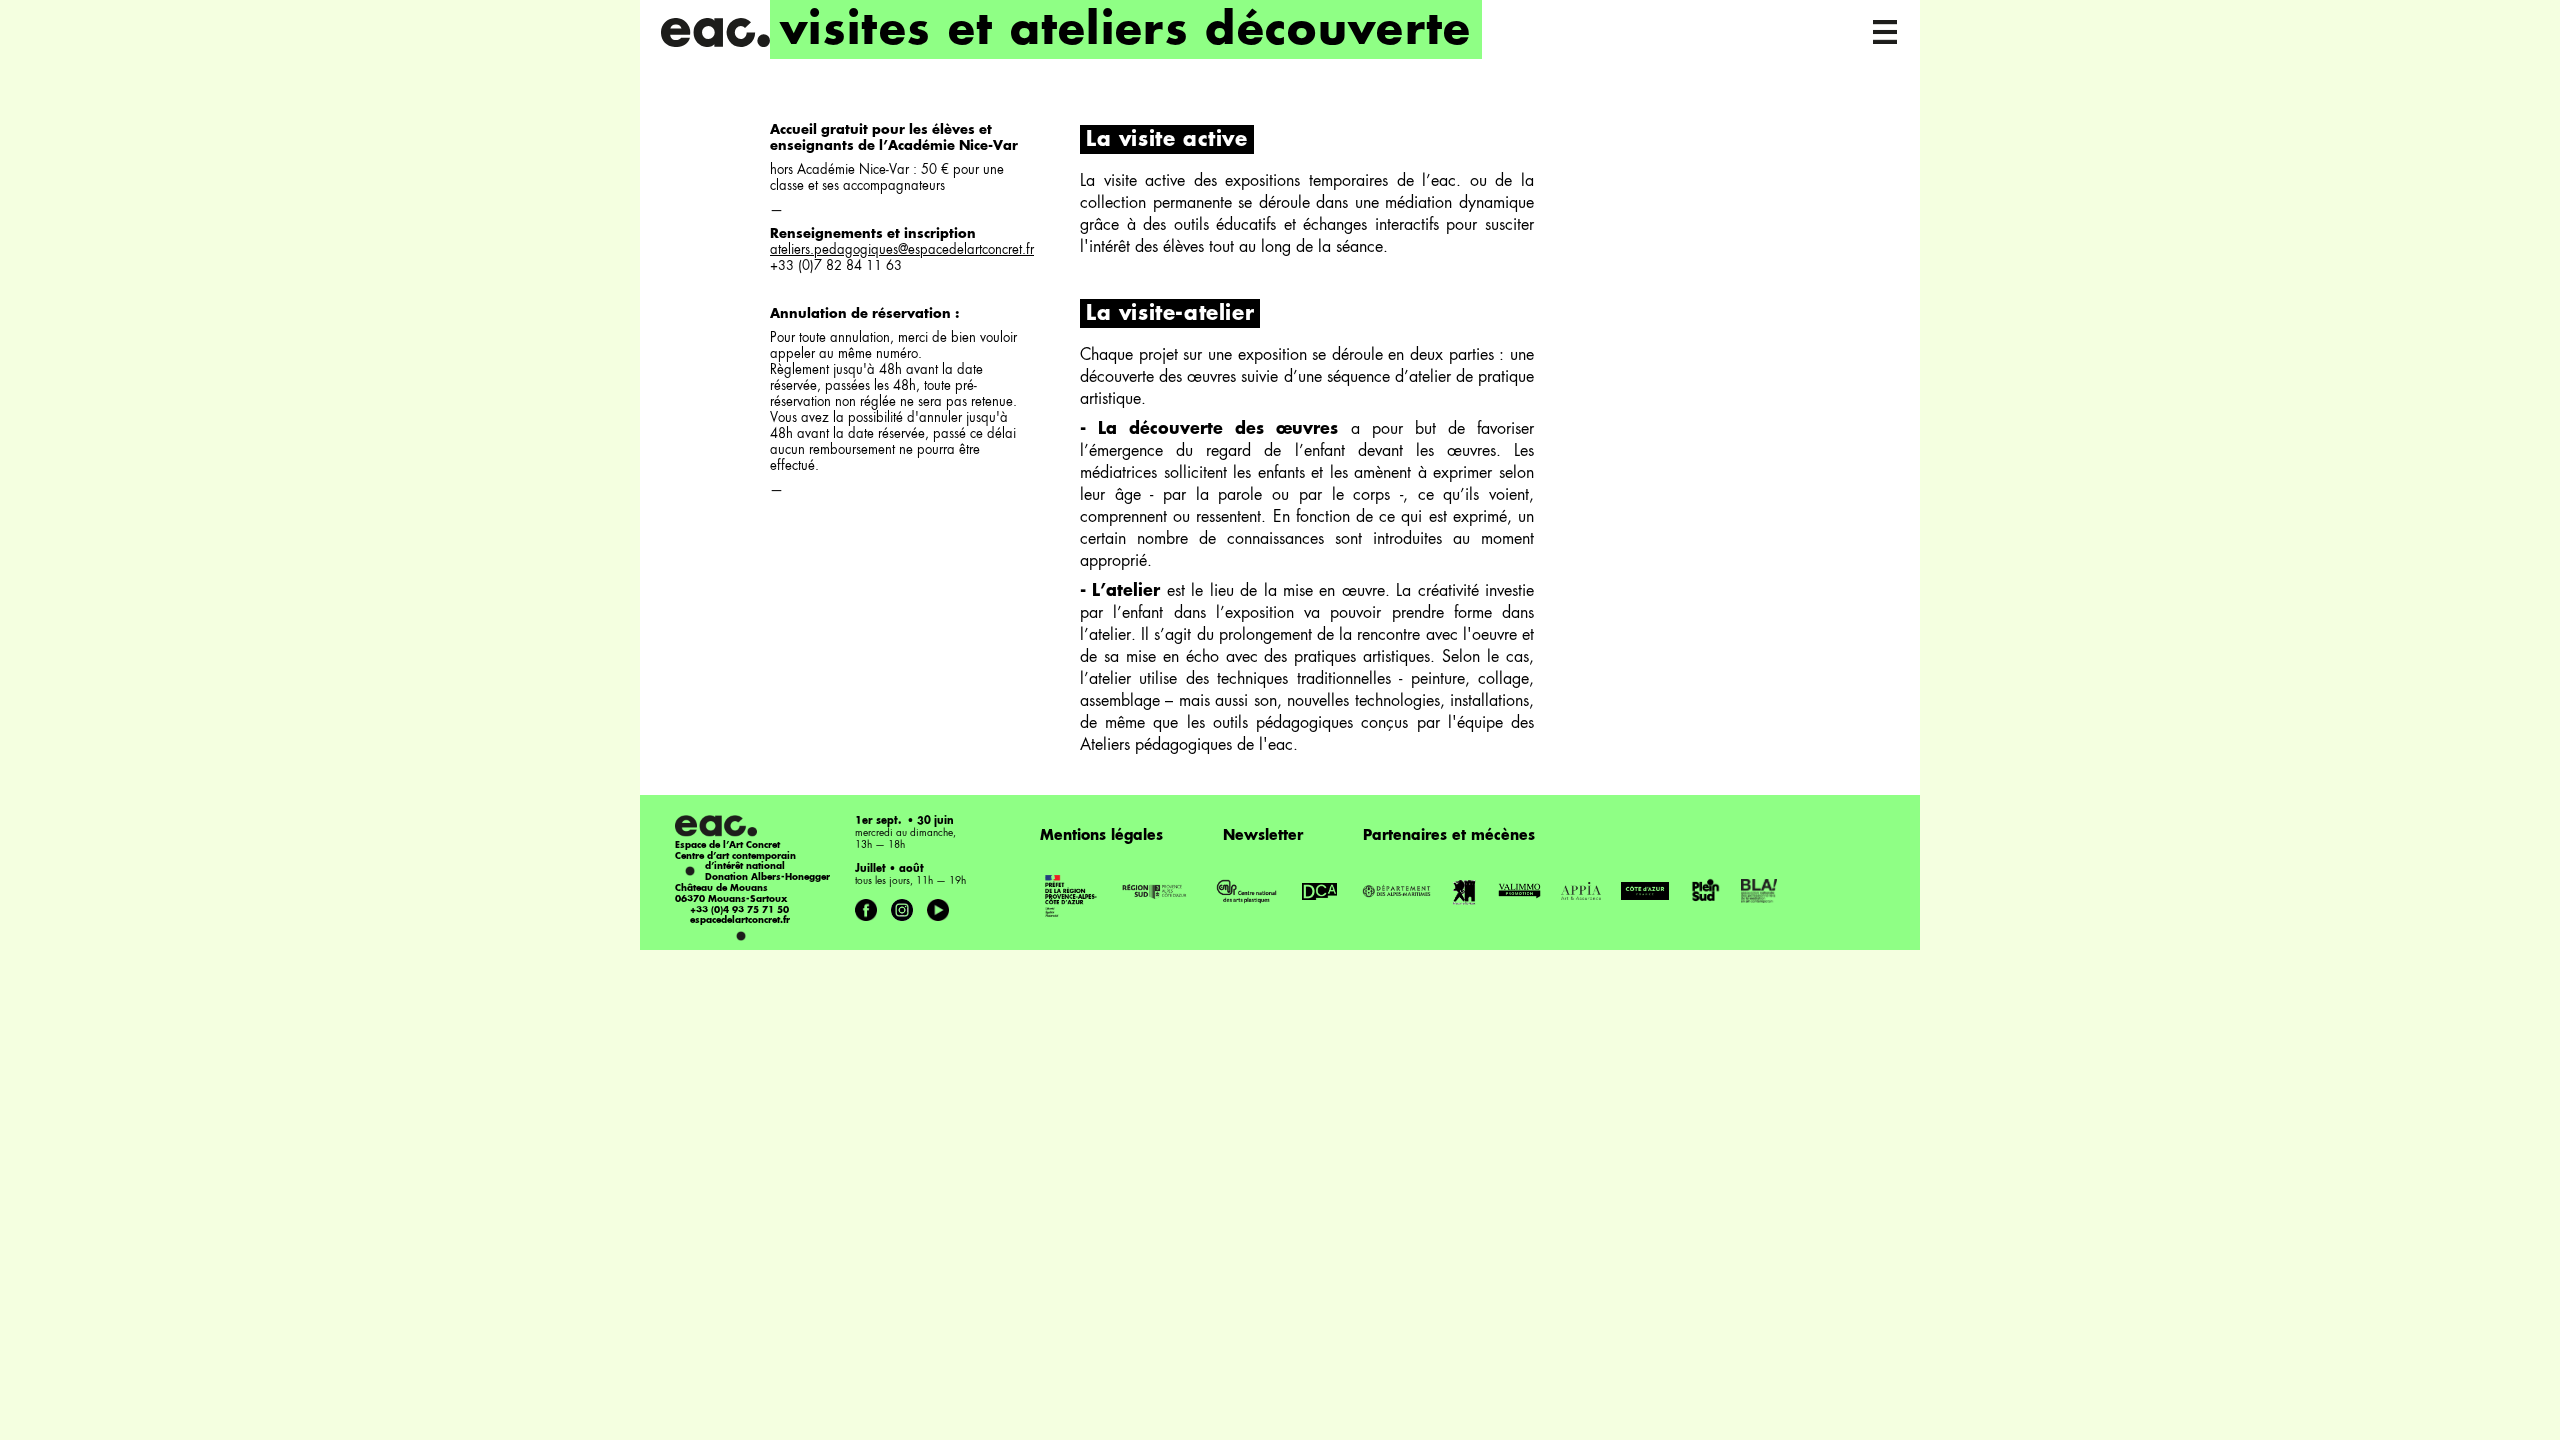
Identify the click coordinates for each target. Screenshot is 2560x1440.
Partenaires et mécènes (1449, 836)
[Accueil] (715, 32)
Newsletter (1263, 836)
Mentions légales (1101, 836)
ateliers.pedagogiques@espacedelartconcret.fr (902, 250)
